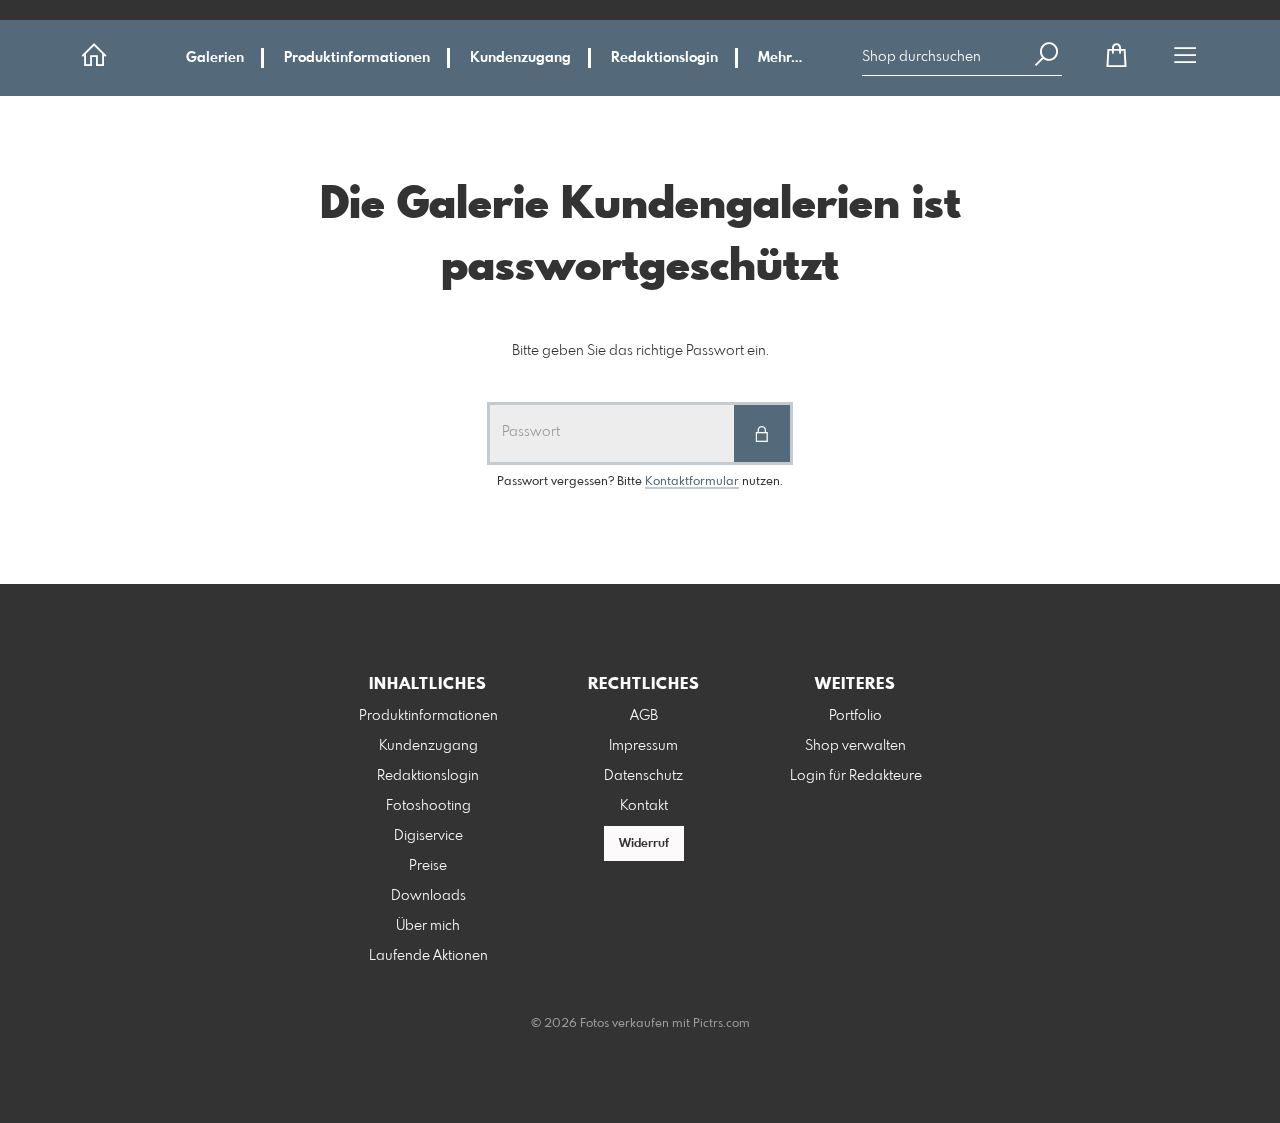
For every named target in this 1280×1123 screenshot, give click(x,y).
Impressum (643, 746)
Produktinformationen (357, 58)
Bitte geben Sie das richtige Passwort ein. (640, 351)
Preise (428, 866)
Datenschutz (643, 776)
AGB (644, 716)
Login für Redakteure (856, 776)
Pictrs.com (721, 1024)
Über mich (428, 926)
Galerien (215, 58)
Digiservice (428, 836)
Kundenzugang (520, 58)
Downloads (428, 896)
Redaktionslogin (664, 58)
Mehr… (780, 58)
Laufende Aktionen (428, 956)
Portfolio (855, 716)
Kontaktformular (692, 482)
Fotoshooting (428, 806)
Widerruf (644, 844)
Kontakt (644, 806)
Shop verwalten (855, 746)
